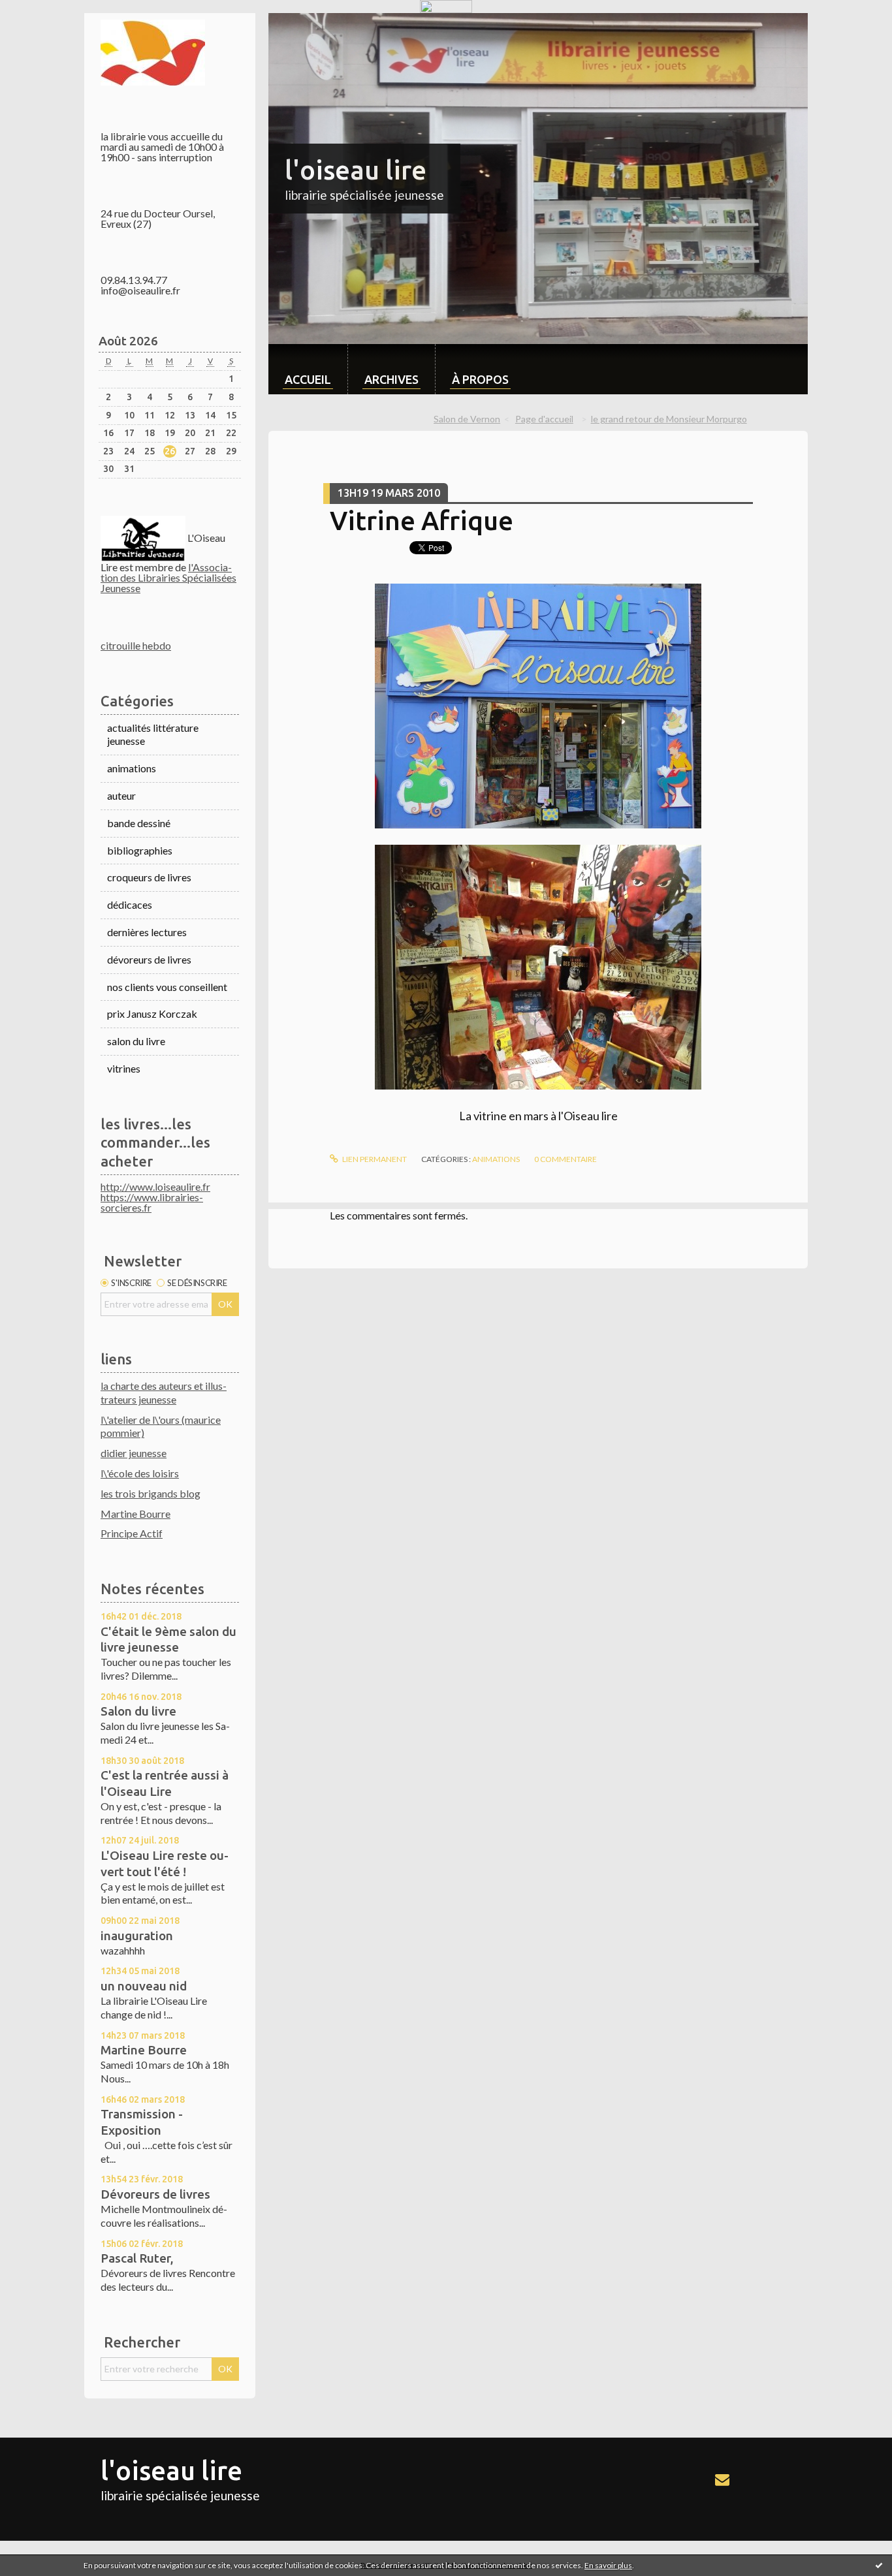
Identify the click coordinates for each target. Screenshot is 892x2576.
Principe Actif (132, 1533)
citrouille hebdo (136, 645)
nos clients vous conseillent (167, 987)
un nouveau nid (144, 1986)
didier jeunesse (134, 1453)
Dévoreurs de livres (155, 2194)
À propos (480, 379)
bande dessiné (139, 823)
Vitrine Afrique (422, 521)
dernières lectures (147, 932)
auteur (121, 795)
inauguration (137, 1936)
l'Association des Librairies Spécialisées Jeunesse (168, 577)
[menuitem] (308, 369)
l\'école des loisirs (140, 1473)
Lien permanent (374, 1159)
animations (132, 768)
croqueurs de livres (149, 877)
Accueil (308, 379)
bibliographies (140, 850)
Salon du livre (138, 1711)
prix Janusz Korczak (152, 1013)
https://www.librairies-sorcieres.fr (152, 1202)
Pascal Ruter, (137, 2258)
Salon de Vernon (467, 419)
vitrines (124, 1068)
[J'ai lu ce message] (879, 2565)
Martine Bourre (135, 1514)
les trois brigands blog (151, 1493)
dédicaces (130, 904)
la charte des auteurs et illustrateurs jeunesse (164, 1392)
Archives (391, 379)
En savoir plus (608, 2565)
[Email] (722, 2479)
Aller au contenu (42, 24)
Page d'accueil (544, 419)
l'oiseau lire (356, 170)
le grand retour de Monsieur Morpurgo (669, 419)
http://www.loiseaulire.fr (155, 1186)
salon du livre (136, 1041)
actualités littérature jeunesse (153, 734)
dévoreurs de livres (149, 959)
